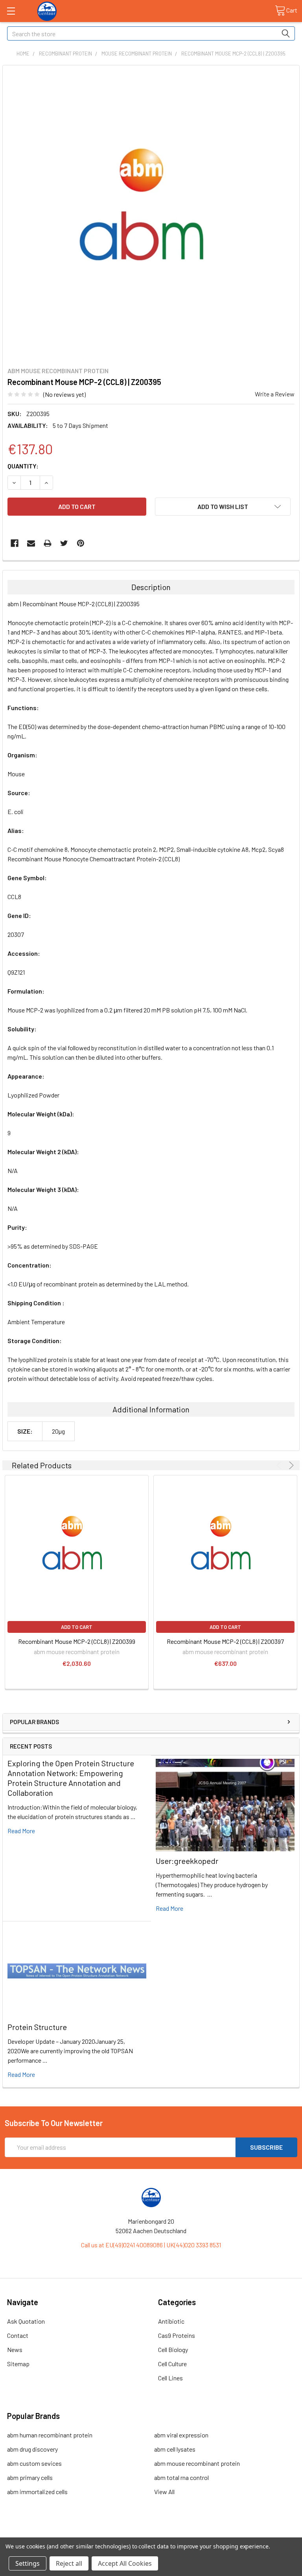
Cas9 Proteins (177, 2335)
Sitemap (18, 2364)
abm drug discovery (32, 2449)
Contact (18, 2335)
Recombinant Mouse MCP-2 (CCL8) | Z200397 (225, 1641)
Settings (28, 2563)
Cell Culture (172, 2364)
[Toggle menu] (11, 11)
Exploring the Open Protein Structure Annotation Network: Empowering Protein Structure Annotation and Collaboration (71, 1778)
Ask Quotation (26, 2321)
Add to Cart (77, 1627)
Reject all (69, 2563)
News (15, 2349)
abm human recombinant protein (50, 2435)
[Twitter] (64, 543)
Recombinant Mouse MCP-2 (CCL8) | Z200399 (77, 1641)
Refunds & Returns (188, 2534)
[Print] (48, 543)
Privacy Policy (261, 2534)
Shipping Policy (115, 2534)
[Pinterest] (81, 543)
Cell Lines (170, 2378)
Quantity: (23, 466)
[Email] (31, 543)
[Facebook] (15, 543)
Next (290, 1465)
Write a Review (275, 394)
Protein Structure (37, 2027)
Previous (280, 1465)
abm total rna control (181, 2477)
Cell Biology (173, 2349)
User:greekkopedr (187, 1861)
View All (164, 2492)
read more (21, 1831)
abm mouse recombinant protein (197, 2463)
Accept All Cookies (125, 2563)
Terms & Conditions (41, 2534)
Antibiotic (171, 2321)
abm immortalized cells (37, 2492)
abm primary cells (30, 2477)
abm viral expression (181, 2435)
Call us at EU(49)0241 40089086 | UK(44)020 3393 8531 (151, 2245)
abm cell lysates (175, 2449)
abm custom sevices (34, 2463)
